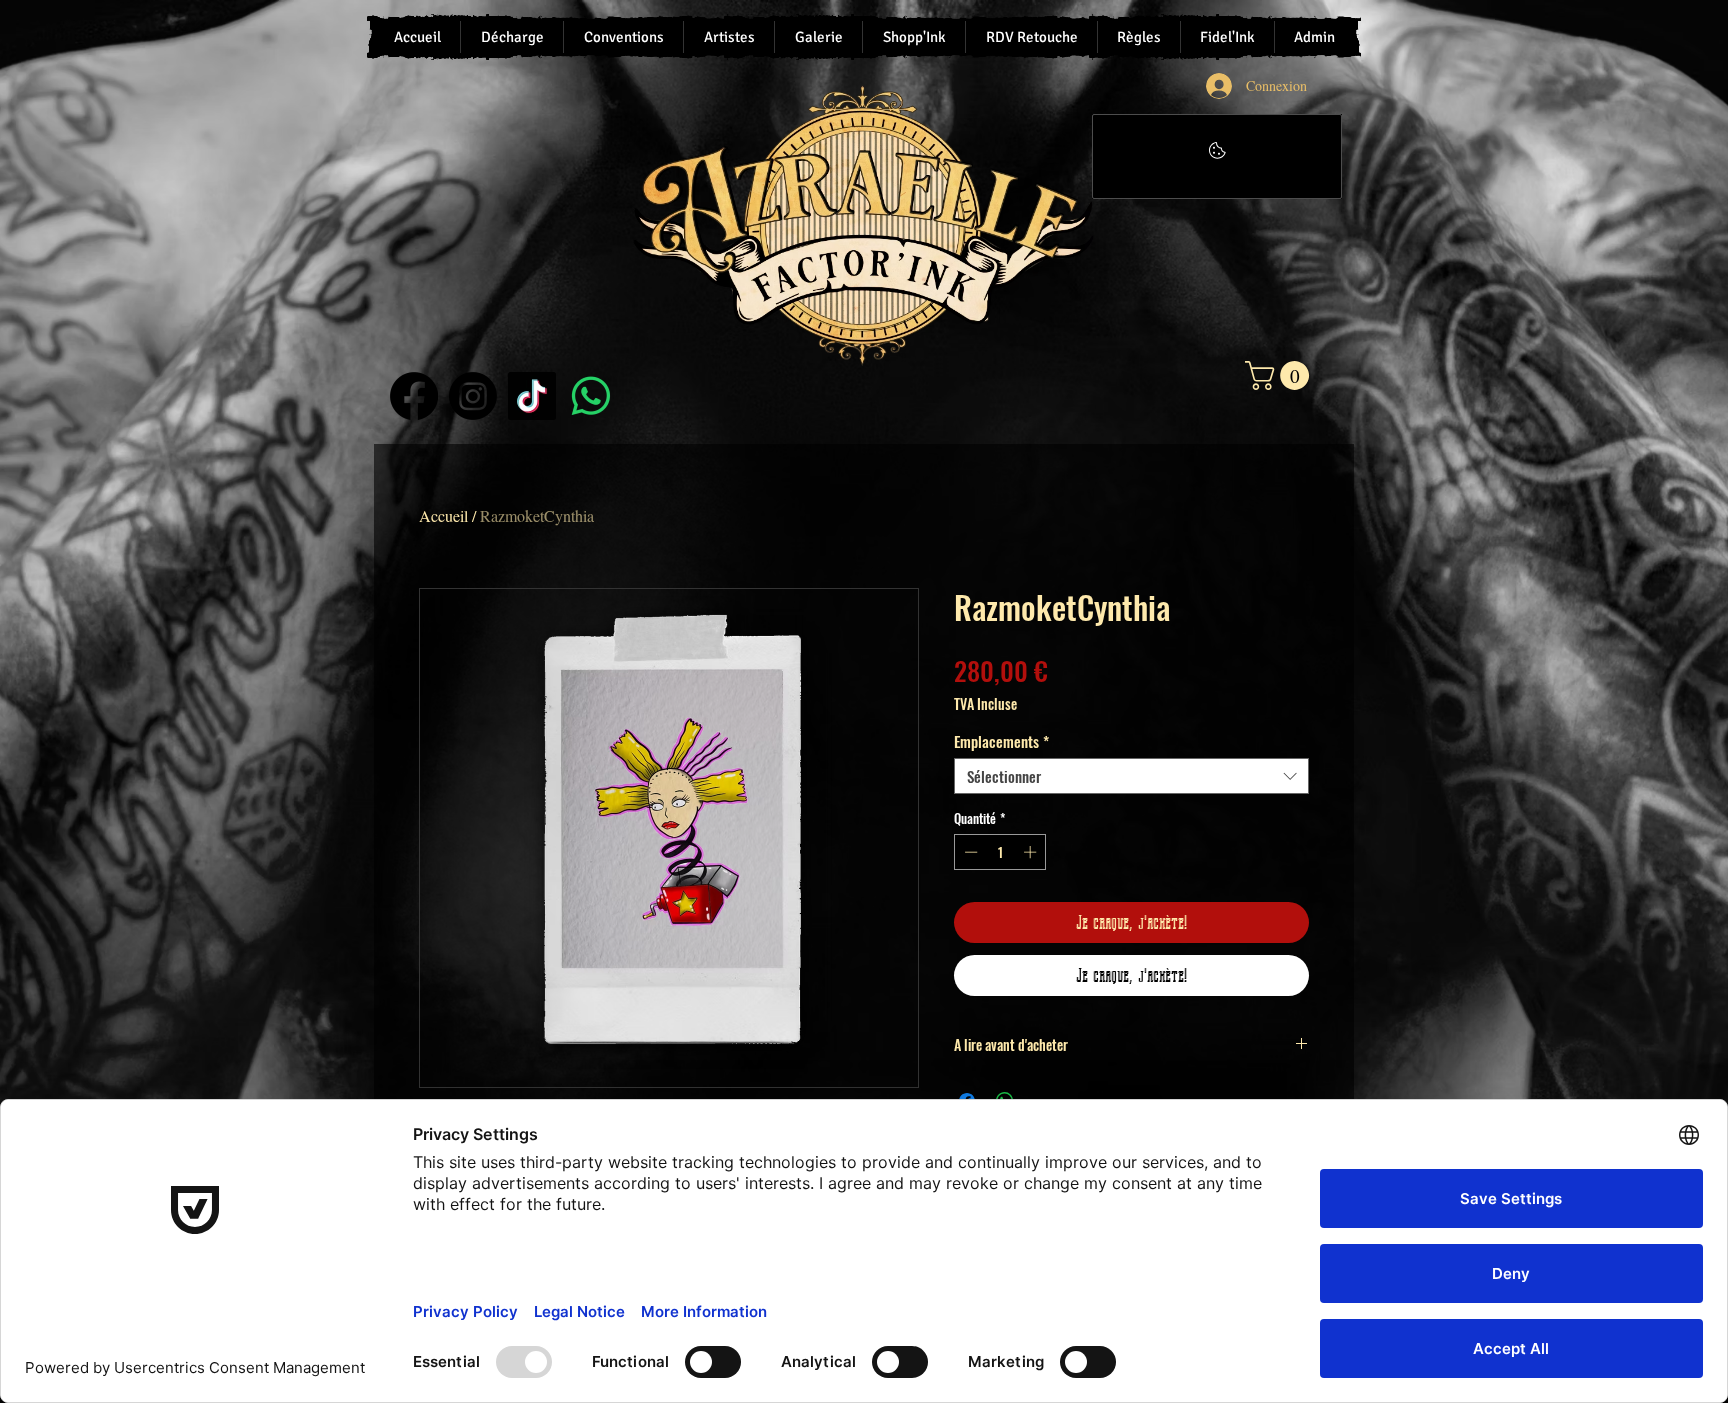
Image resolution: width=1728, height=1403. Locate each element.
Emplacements (1001, 741)
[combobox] (1131, 776)
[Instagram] (473, 396)
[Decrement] (969, 852)
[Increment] (1032, 852)
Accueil (443, 515)
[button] (1280, 375)
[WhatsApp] (591, 396)
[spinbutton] (1000, 852)
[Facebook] (414, 396)
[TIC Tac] (532, 396)
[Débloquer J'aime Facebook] (1217, 156)
